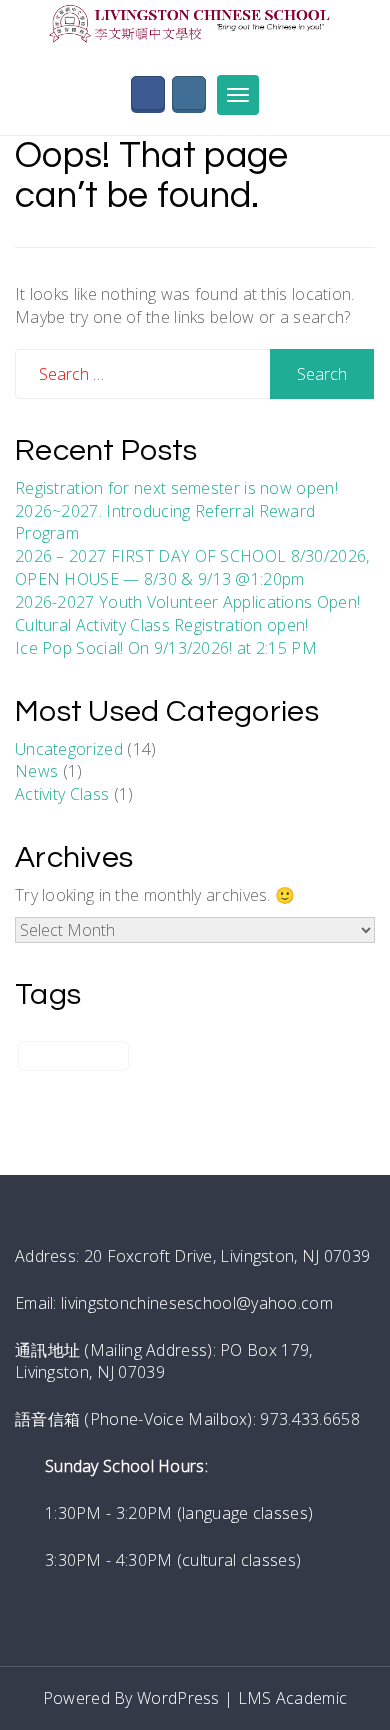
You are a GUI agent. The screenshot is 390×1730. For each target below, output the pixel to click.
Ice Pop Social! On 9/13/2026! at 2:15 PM (166, 648)
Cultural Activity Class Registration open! (162, 625)
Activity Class (62, 794)
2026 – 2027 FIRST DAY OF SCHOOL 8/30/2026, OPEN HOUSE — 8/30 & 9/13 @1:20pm (192, 567)
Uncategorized (69, 749)
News (36, 771)
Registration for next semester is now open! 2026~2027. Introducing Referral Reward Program (176, 511)
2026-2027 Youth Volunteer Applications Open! (187, 602)
